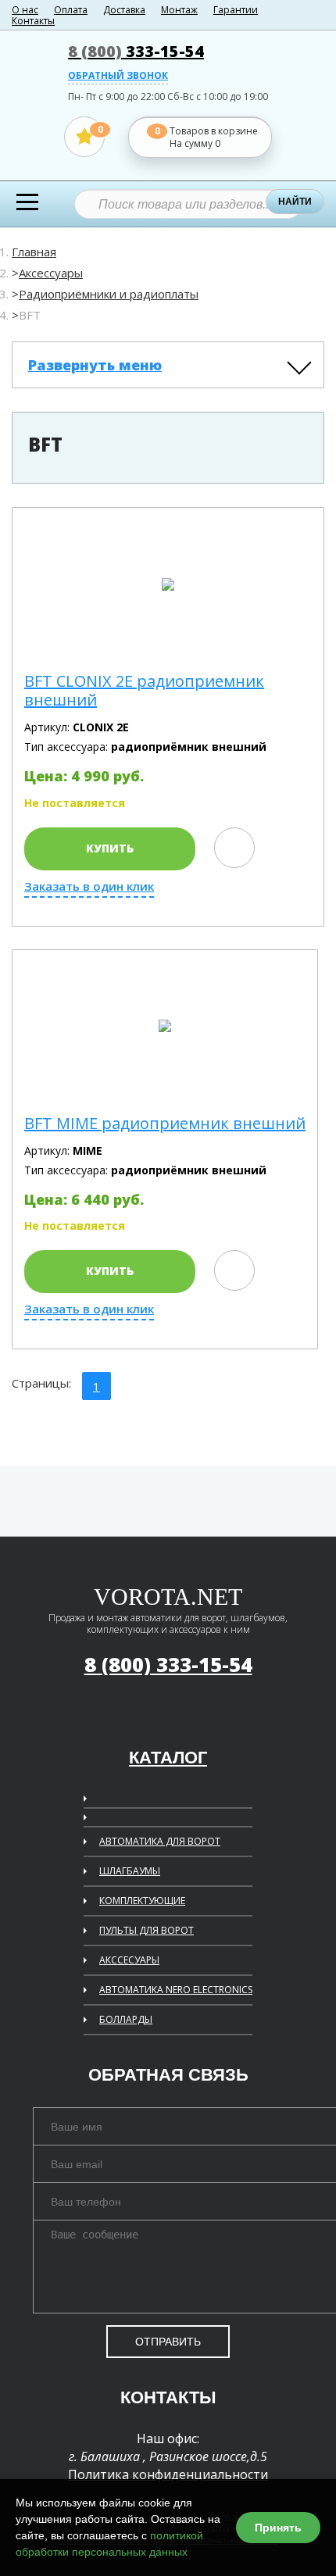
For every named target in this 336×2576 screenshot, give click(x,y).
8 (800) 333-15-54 (168, 1664)
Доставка (124, 10)
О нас (25, 10)
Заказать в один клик (89, 886)
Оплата (71, 10)
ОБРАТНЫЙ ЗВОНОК (118, 77)
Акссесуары (129, 1960)
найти (295, 202)
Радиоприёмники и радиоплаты (109, 294)
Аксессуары (51, 273)
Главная (34, 252)
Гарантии (236, 10)
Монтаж (179, 10)
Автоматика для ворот (160, 1841)
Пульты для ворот (147, 1930)
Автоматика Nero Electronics (176, 1990)
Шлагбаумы (130, 1871)
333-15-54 (136, 51)
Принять (278, 2528)
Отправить (168, 2342)
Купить (110, 848)
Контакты (33, 21)
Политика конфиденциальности (168, 2474)
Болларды (126, 2019)
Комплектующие (142, 1901)
